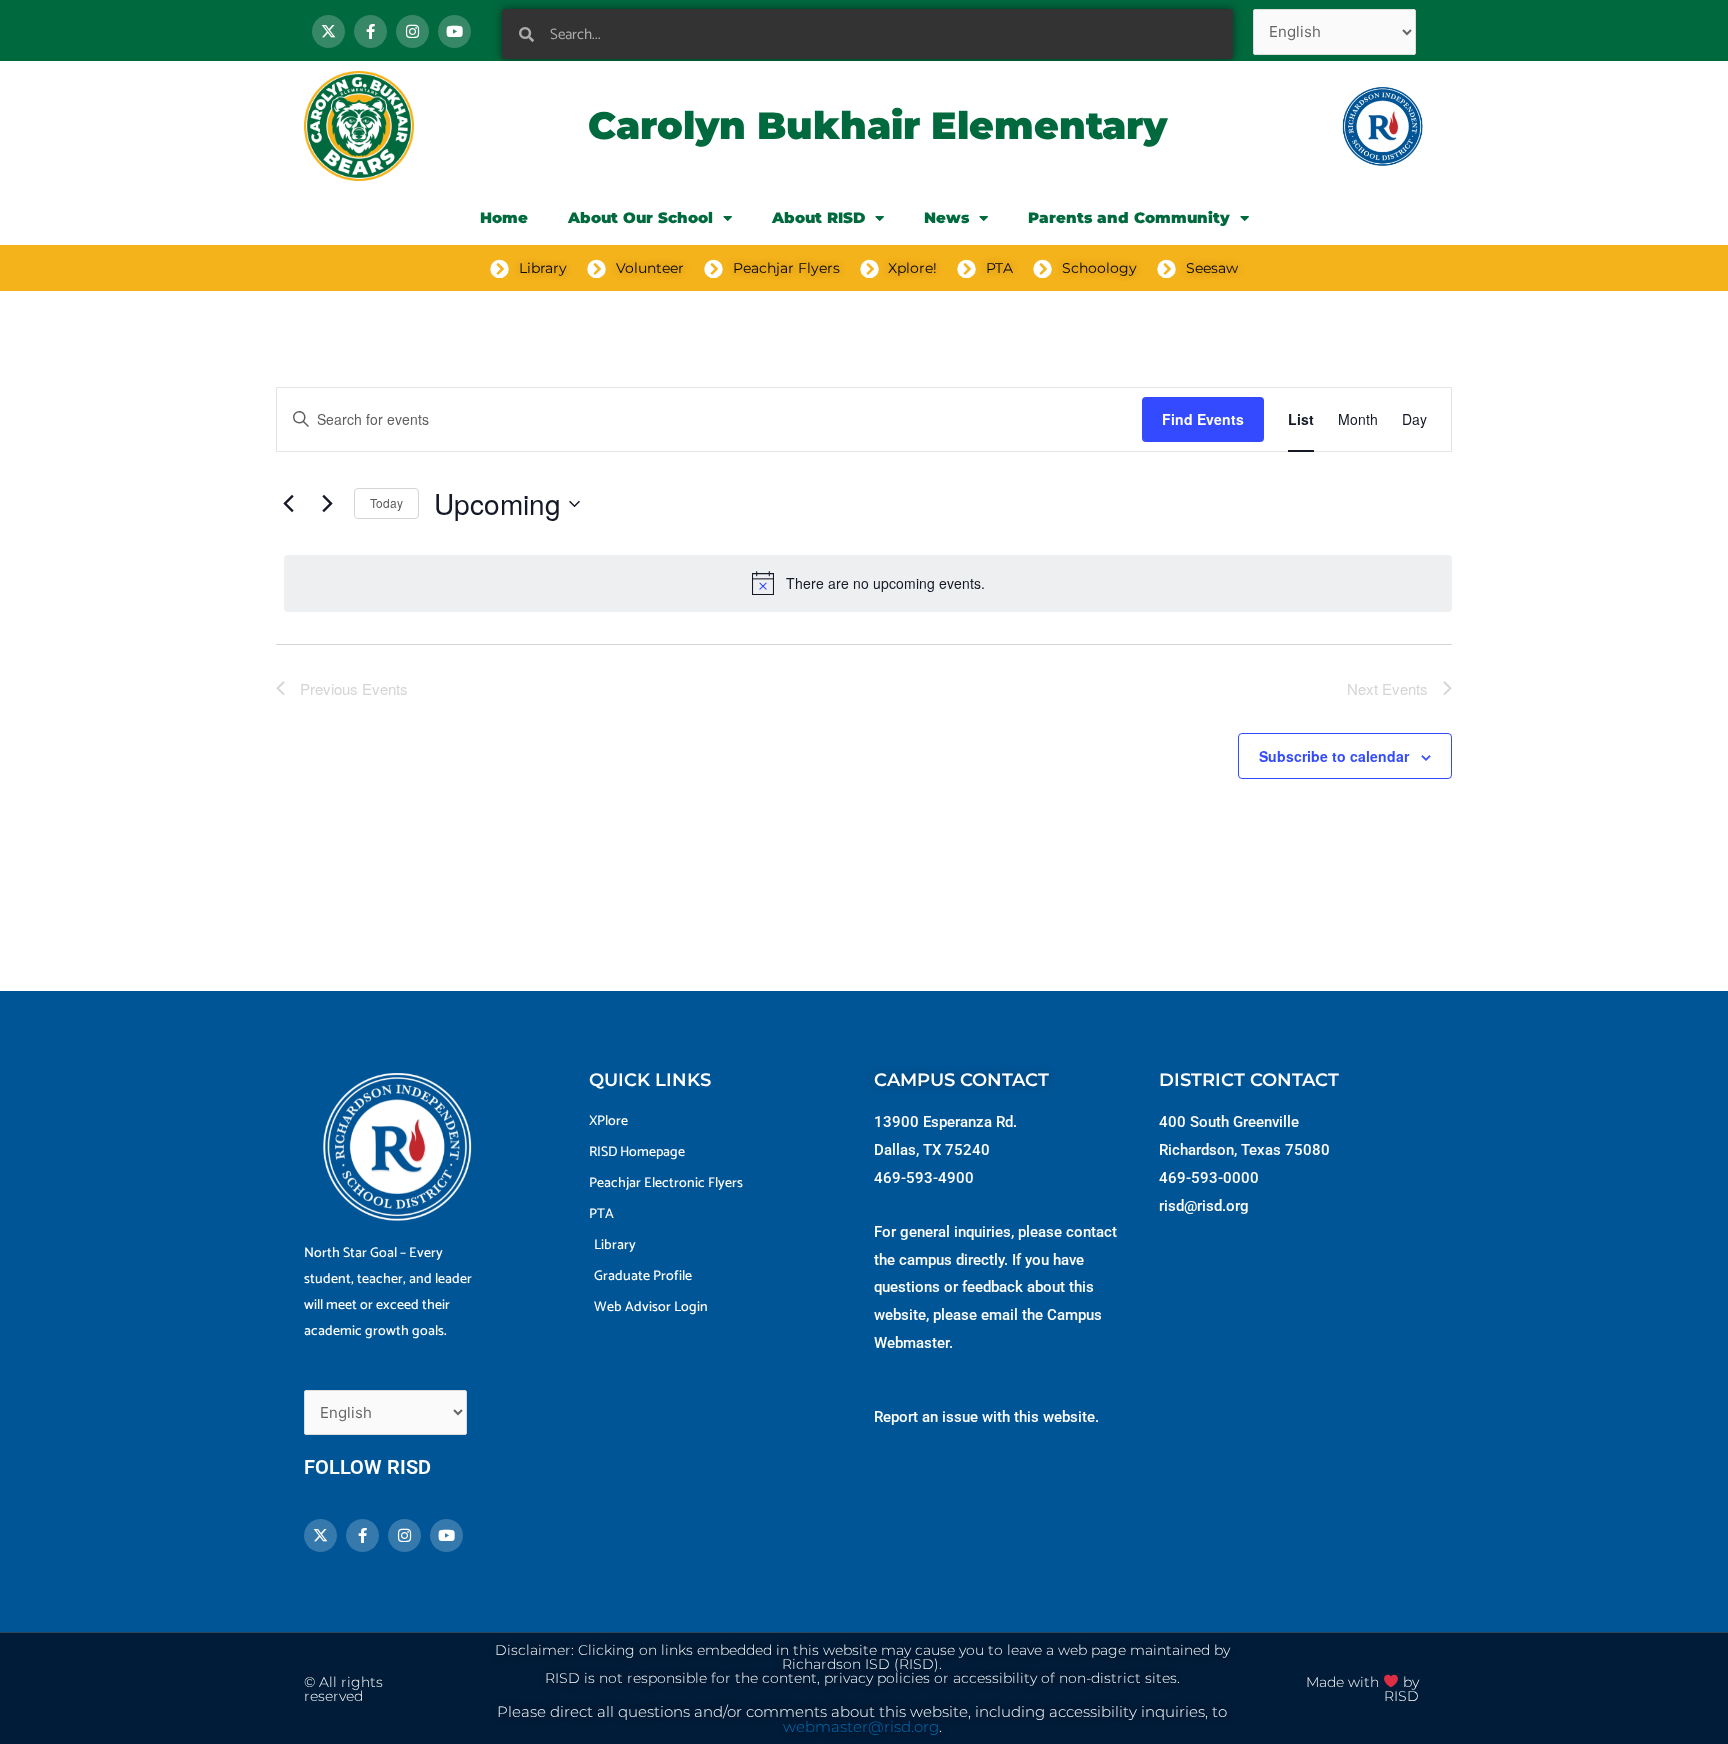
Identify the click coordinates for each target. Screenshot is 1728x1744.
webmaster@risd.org (861, 1727)
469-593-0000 (1209, 1178)
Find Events (1203, 419)
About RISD (818, 217)
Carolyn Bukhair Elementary (877, 125)
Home (504, 217)
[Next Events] (327, 504)
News (946, 217)
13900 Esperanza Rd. (945, 1122)
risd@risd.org (1204, 1206)
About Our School (640, 217)
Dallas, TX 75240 (932, 1150)
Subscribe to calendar (1334, 756)
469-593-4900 (924, 1178)
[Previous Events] (288, 504)
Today (386, 502)
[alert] (868, 583)
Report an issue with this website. (986, 1417)
